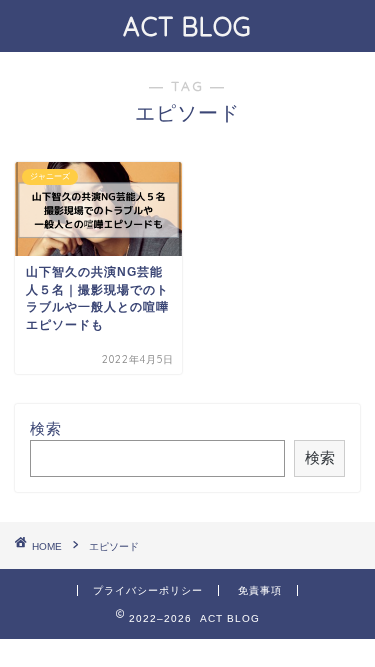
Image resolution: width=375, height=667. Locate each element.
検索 (46, 428)
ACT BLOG (187, 26)
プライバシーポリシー (148, 590)
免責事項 (260, 590)
